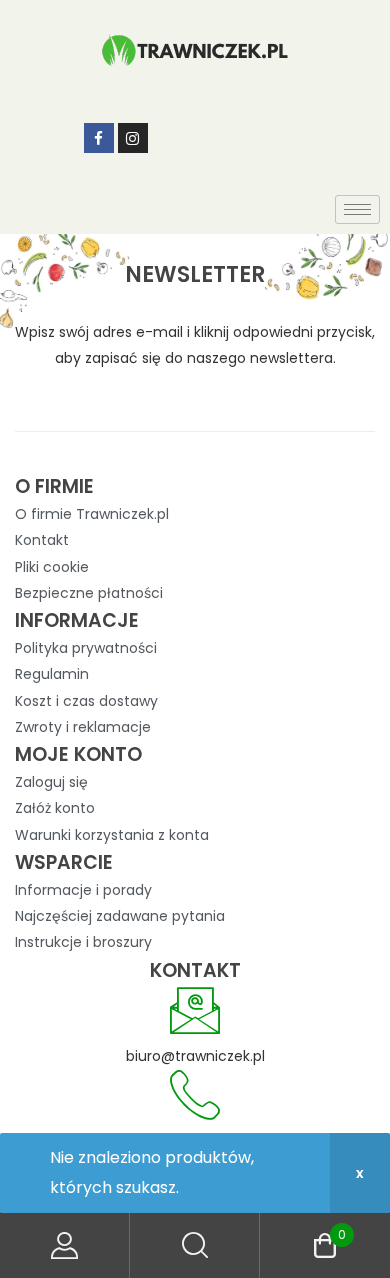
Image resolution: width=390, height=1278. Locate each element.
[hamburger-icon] (357, 209)
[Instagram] (133, 138)
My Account (65, 1245)
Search (195, 1245)
